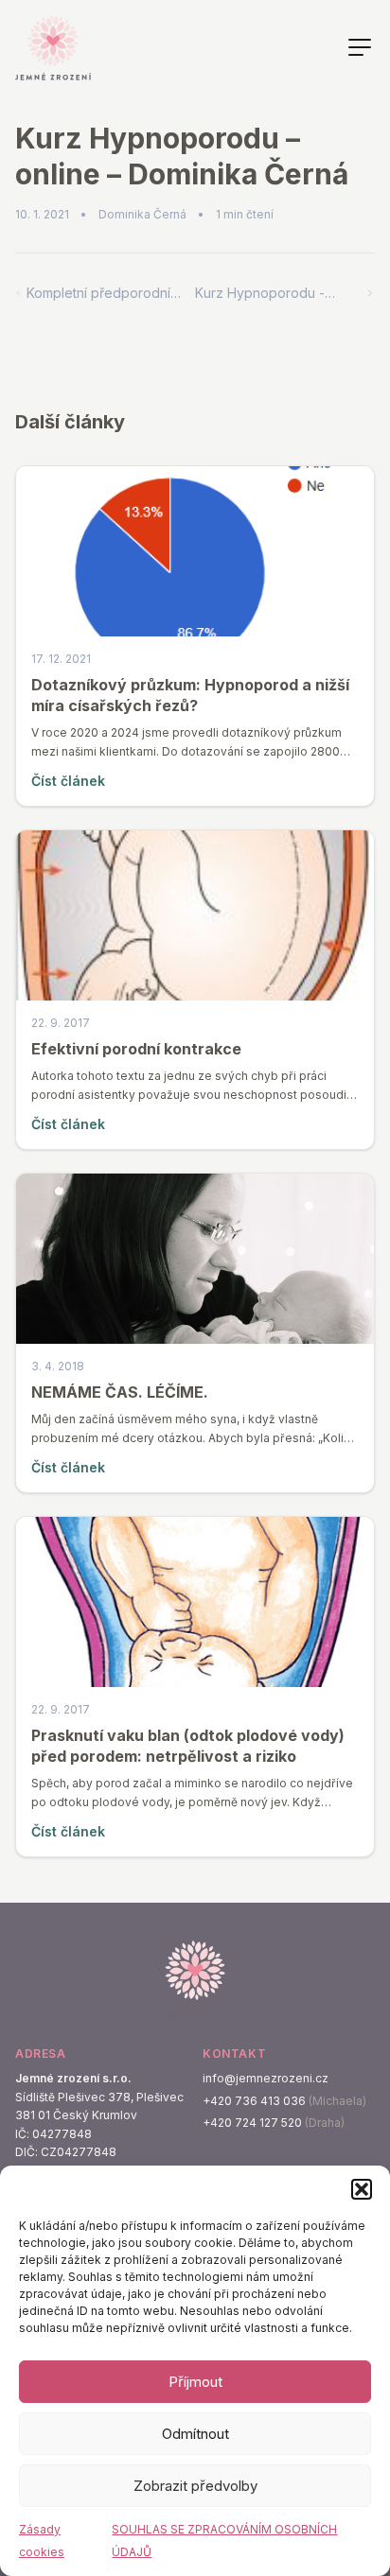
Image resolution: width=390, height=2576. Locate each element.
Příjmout (195, 2382)
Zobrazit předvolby (195, 2486)
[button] (362, 2189)
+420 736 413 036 (254, 2101)
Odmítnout (195, 2434)
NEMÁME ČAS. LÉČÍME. (120, 1392)
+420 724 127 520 (252, 2123)
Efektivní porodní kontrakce (136, 1049)
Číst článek (68, 781)
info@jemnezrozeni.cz (266, 2078)
